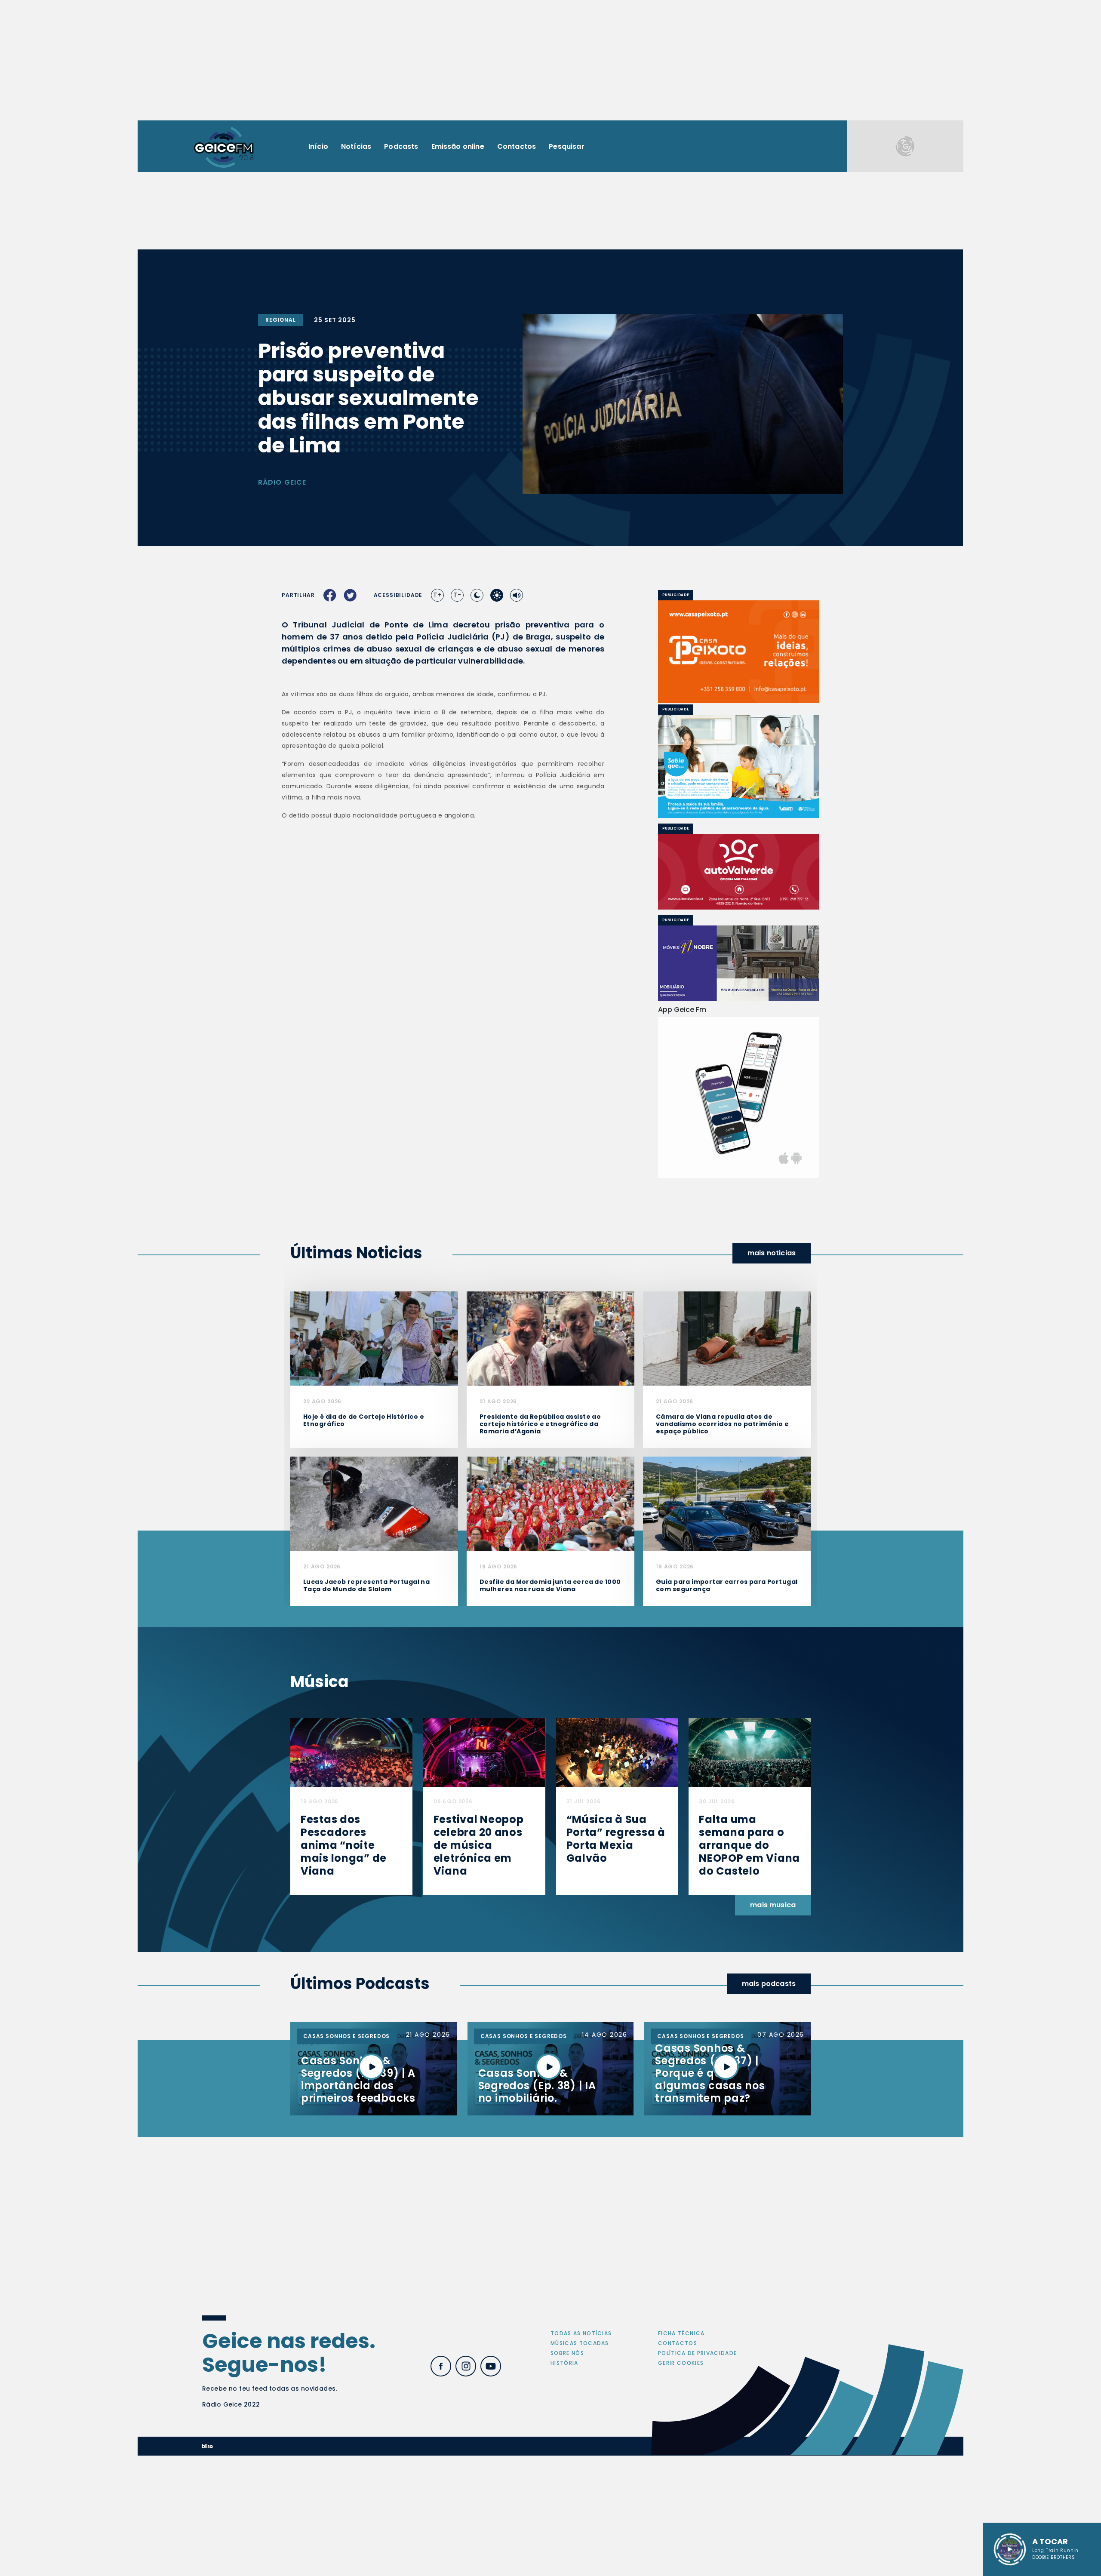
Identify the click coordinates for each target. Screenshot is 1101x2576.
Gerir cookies (681, 2363)
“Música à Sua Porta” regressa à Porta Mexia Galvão (616, 1839)
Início (318, 146)
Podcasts (401, 146)
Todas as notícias (581, 2333)
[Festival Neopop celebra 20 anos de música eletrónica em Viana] (484, 1752)
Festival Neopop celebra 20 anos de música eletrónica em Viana (479, 1845)
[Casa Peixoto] (739, 652)
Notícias (356, 146)
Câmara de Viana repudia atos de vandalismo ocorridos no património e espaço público (722, 1424)
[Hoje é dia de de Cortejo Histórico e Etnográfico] (374, 1338)
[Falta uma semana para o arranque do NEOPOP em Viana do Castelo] (750, 1752)
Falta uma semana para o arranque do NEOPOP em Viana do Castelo (749, 1845)
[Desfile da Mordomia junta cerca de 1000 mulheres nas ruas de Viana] (550, 1503)
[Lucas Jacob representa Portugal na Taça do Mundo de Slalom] (374, 1503)
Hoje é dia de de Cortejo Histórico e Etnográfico (364, 1420)
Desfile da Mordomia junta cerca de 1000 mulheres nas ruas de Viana (550, 1585)
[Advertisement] (550, 60)
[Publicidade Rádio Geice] (905, 146)
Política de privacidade (697, 2353)
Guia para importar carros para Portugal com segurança (727, 1585)
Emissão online (458, 146)
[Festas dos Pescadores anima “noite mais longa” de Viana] (351, 1752)
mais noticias (772, 1253)
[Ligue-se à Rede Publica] (739, 766)
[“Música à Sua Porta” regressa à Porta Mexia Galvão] (617, 1752)
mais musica (773, 1905)
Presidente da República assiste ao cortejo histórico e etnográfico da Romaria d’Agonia (540, 1424)
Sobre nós (567, 2353)
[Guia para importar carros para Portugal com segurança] (727, 1503)
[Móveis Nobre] (739, 963)
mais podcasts (769, 1984)
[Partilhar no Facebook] (330, 595)
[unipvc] (739, 872)
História (564, 2363)
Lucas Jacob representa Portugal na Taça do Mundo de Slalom (366, 1585)
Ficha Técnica (681, 2333)
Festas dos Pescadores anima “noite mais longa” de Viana (344, 1845)
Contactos (517, 146)
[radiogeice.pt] (224, 146)
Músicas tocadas (580, 2343)
